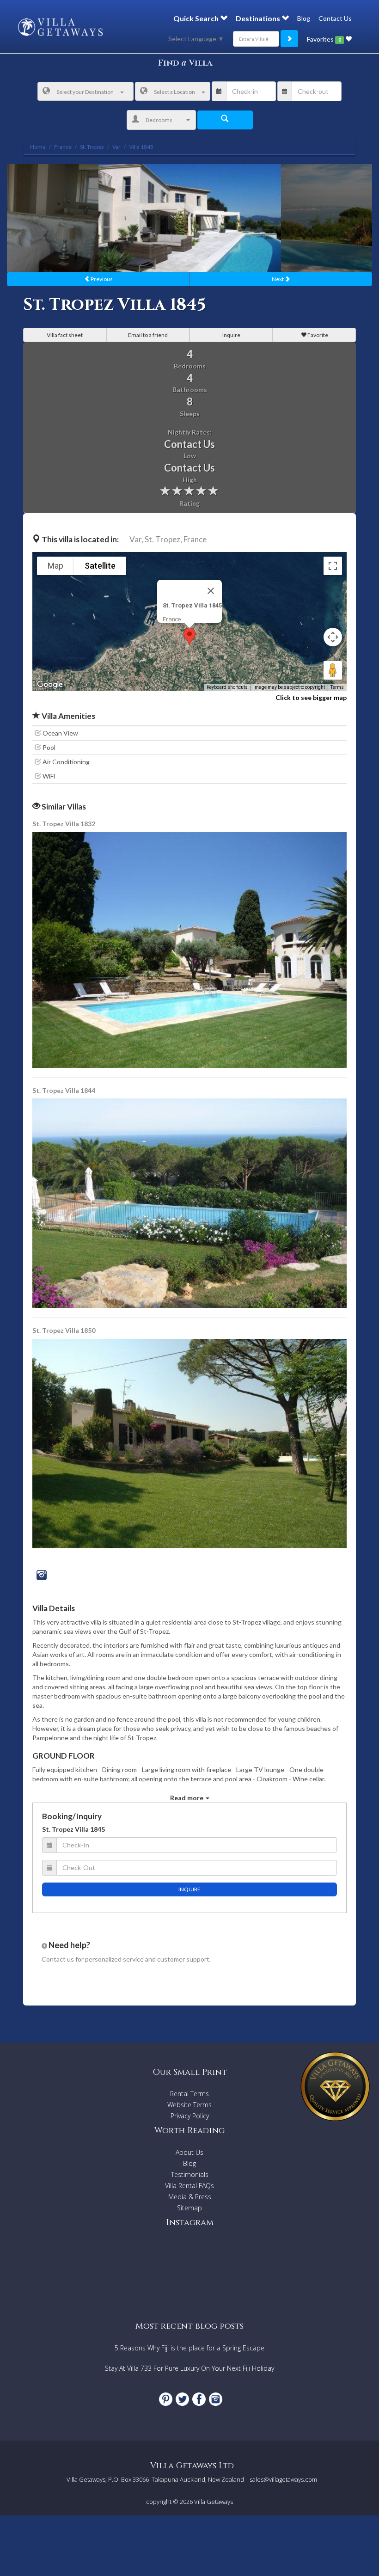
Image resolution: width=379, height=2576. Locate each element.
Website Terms (189, 2105)
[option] (190, 218)
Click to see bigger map (311, 697)
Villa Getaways (214, 2502)
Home (38, 147)
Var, (136, 539)
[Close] (211, 591)
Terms (337, 687)
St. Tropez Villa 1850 (64, 1330)
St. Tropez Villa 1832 (64, 824)
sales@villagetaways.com (283, 2479)
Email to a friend (148, 335)
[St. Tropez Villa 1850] (189, 1443)
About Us (189, 2152)
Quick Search (197, 18)
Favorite (317, 335)
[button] (189, 636)
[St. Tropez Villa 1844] (190, 1202)
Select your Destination (85, 92)
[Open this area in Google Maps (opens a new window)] (50, 685)
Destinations (259, 18)
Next (278, 279)
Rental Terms (189, 2094)
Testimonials (190, 2174)
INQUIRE (189, 1889)
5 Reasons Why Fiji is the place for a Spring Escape (189, 2348)
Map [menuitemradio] (55, 566)
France (195, 539)
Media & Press (190, 2197)
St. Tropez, (163, 539)
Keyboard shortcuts (227, 687)
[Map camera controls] (333, 637)
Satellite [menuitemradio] (100, 566)
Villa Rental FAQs (189, 2186)
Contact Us (335, 18)
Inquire (231, 335)
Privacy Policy (190, 2116)
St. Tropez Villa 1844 (64, 1090)
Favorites (324, 39)
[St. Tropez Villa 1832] (190, 949)
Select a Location (174, 92)
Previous (101, 279)
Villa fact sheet (65, 335)
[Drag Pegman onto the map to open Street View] (333, 670)
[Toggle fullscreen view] (333, 566)
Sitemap (189, 2208)
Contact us (58, 1959)
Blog (304, 18)
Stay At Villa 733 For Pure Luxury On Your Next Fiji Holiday (189, 2368)
